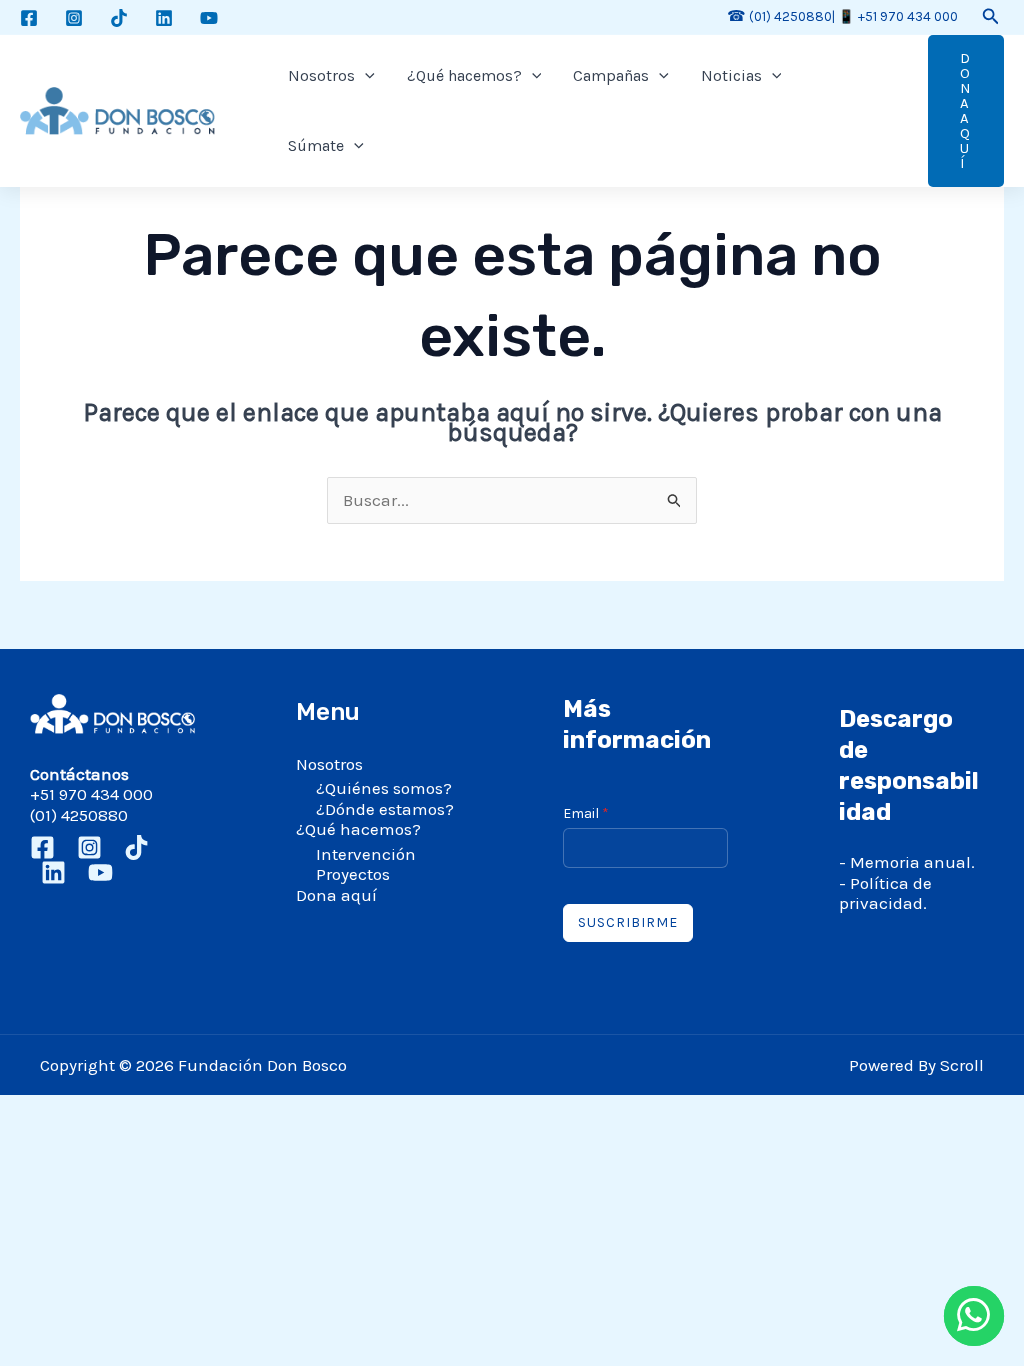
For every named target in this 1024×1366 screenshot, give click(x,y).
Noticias (731, 75)
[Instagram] (74, 18)
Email (586, 813)
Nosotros (321, 75)
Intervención (366, 854)
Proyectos (353, 874)
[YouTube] (209, 18)
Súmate (316, 145)
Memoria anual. (912, 862)
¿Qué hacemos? (464, 75)
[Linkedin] (164, 18)
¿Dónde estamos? (385, 809)
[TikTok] (136, 847)
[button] (991, 17)
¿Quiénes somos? (384, 788)
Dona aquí (336, 895)
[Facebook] (29, 18)
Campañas (611, 75)
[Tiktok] (119, 18)
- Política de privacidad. (885, 893)
